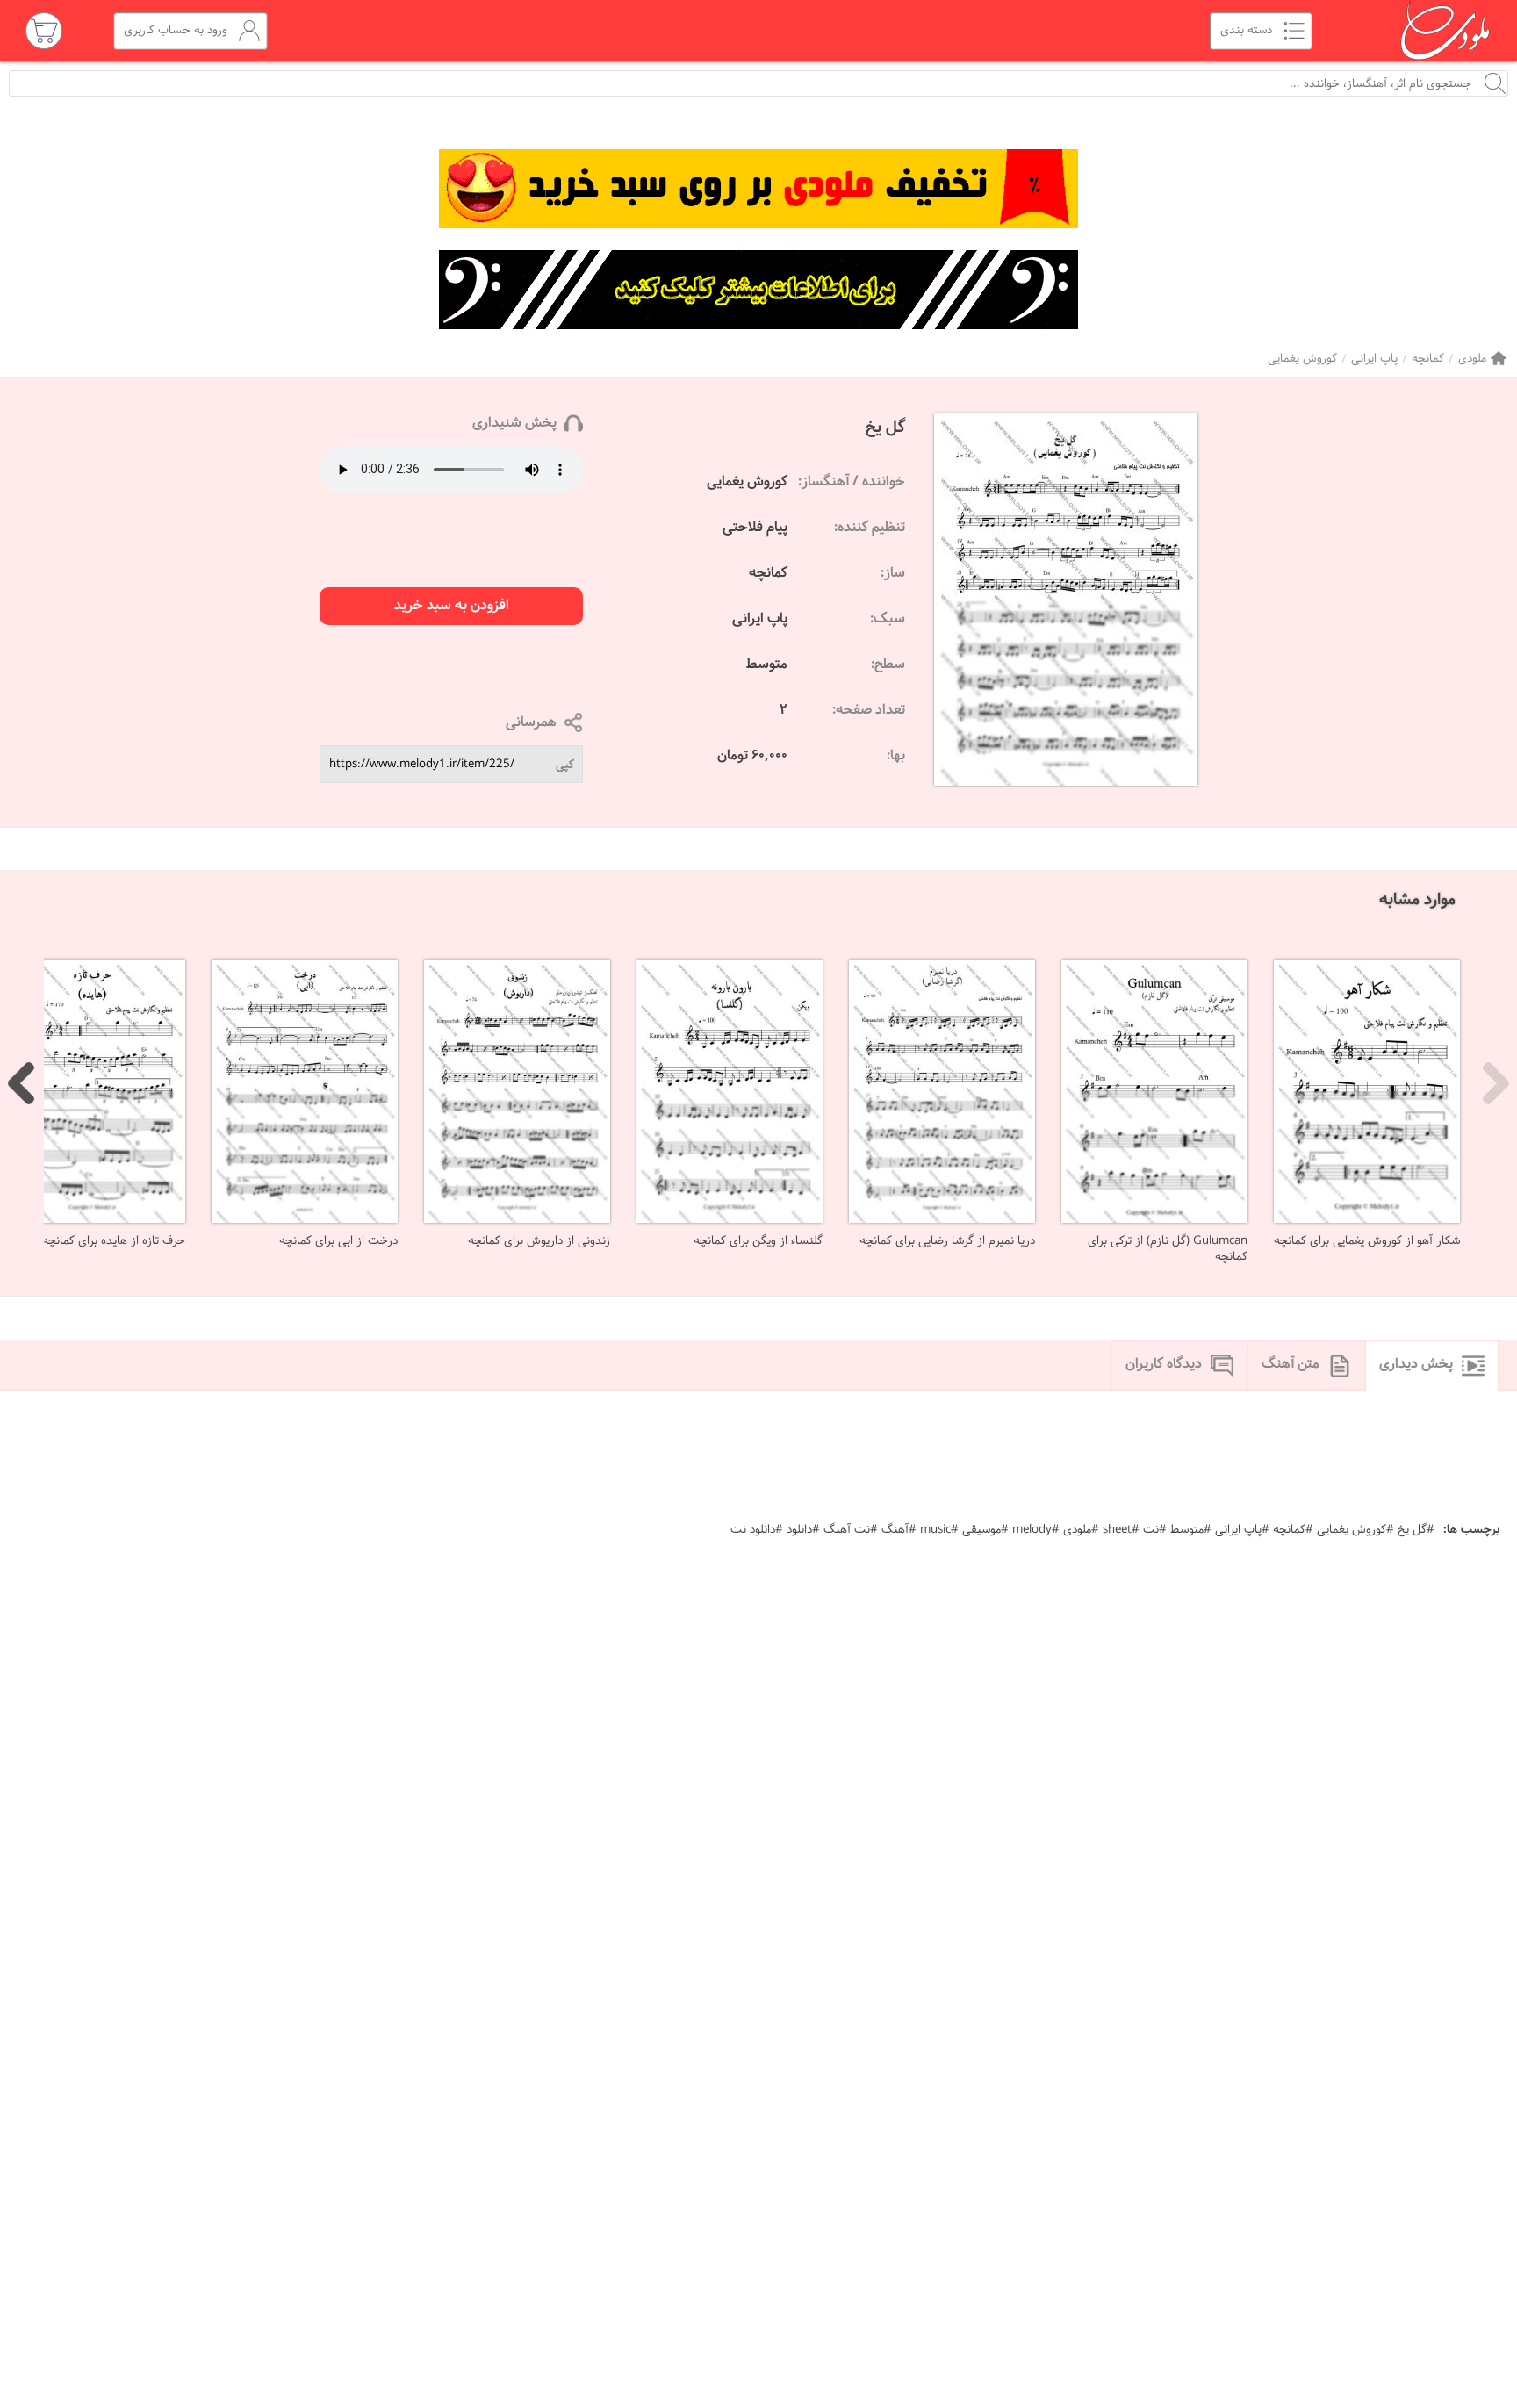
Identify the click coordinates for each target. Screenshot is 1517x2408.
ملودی (1472, 359)
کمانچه (1428, 359)
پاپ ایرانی (1374, 359)
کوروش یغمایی (1302, 359)
